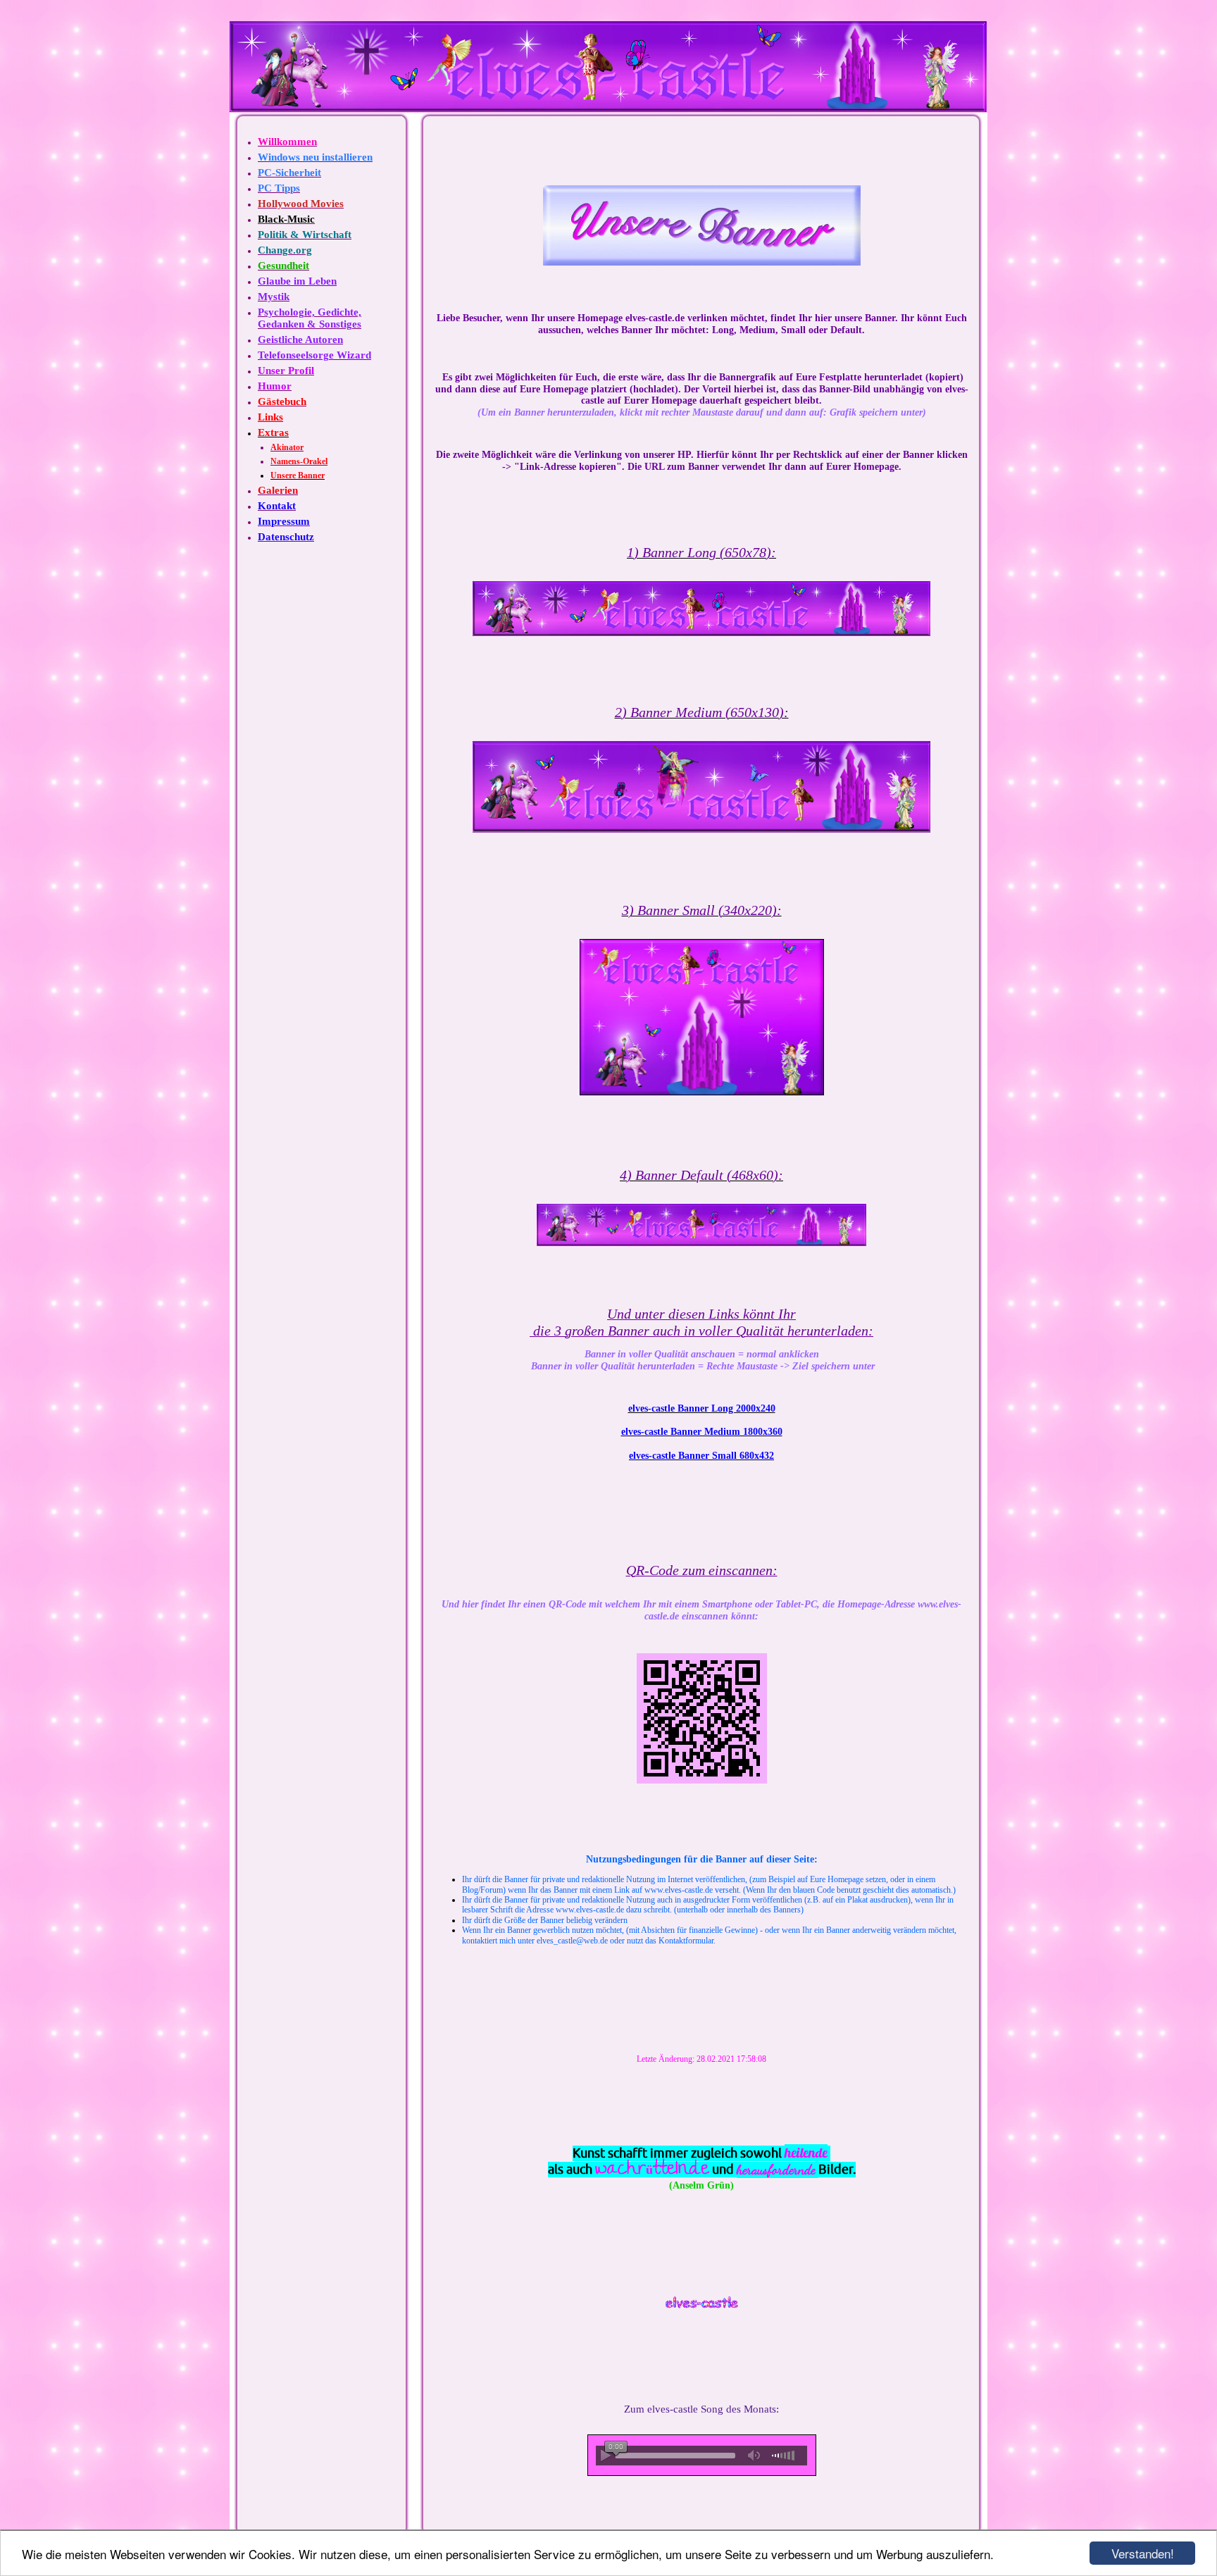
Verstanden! (1143, 2553)
